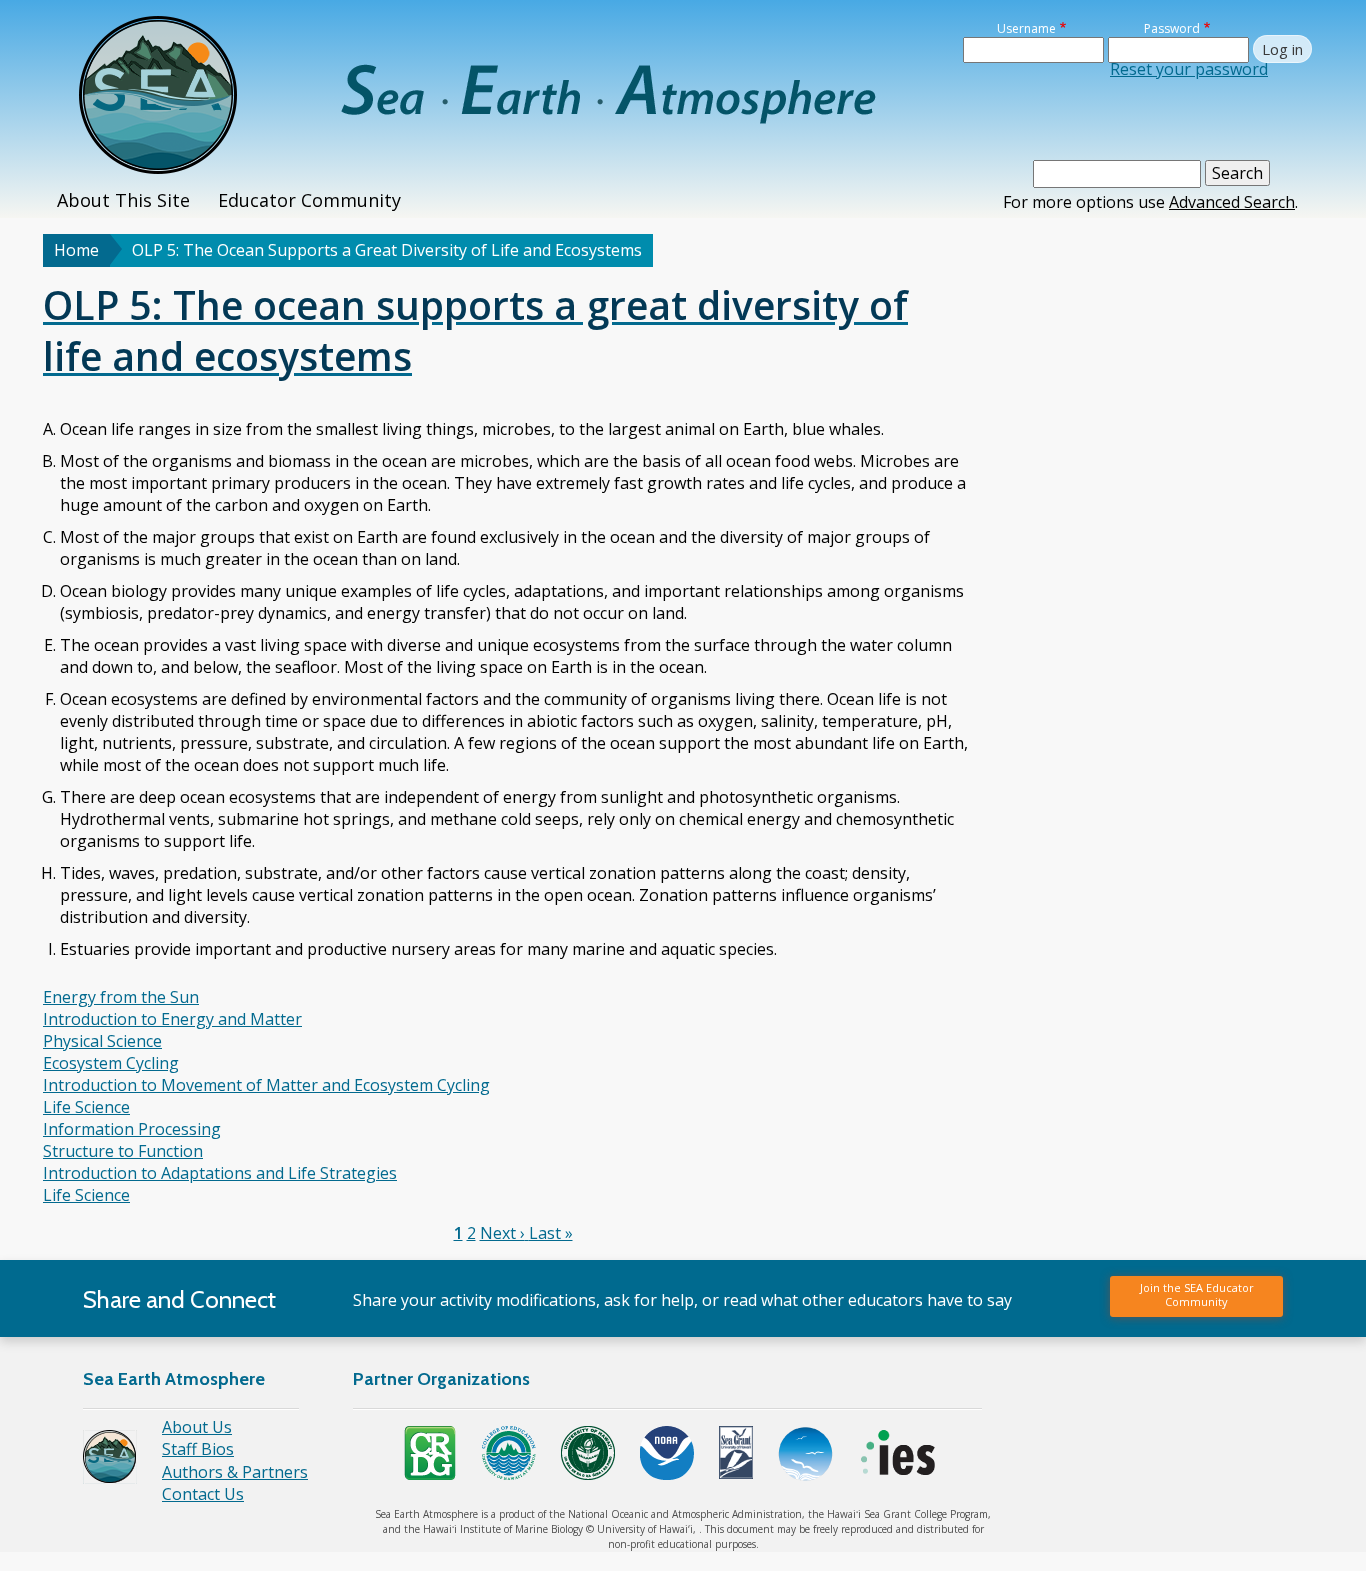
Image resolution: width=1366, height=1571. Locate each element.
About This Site (123, 200)
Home (76, 250)
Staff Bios (198, 1449)
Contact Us (203, 1494)
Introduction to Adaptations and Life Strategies (220, 1173)
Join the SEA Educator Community (1197, 1294)
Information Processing (132, 1129)
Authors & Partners (235, 1472)
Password (1172, 28)
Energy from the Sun (121, 997)
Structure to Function (123, 1151)
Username (1026, 28)
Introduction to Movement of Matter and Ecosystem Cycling (266, 1085)
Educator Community (309, 200)
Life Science (86, 1107)
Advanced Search (1232, 202)
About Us (197, 1427)
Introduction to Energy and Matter (172, 1019)
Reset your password (1189, 69)
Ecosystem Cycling (111, 1063)
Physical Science (102, 1041)
